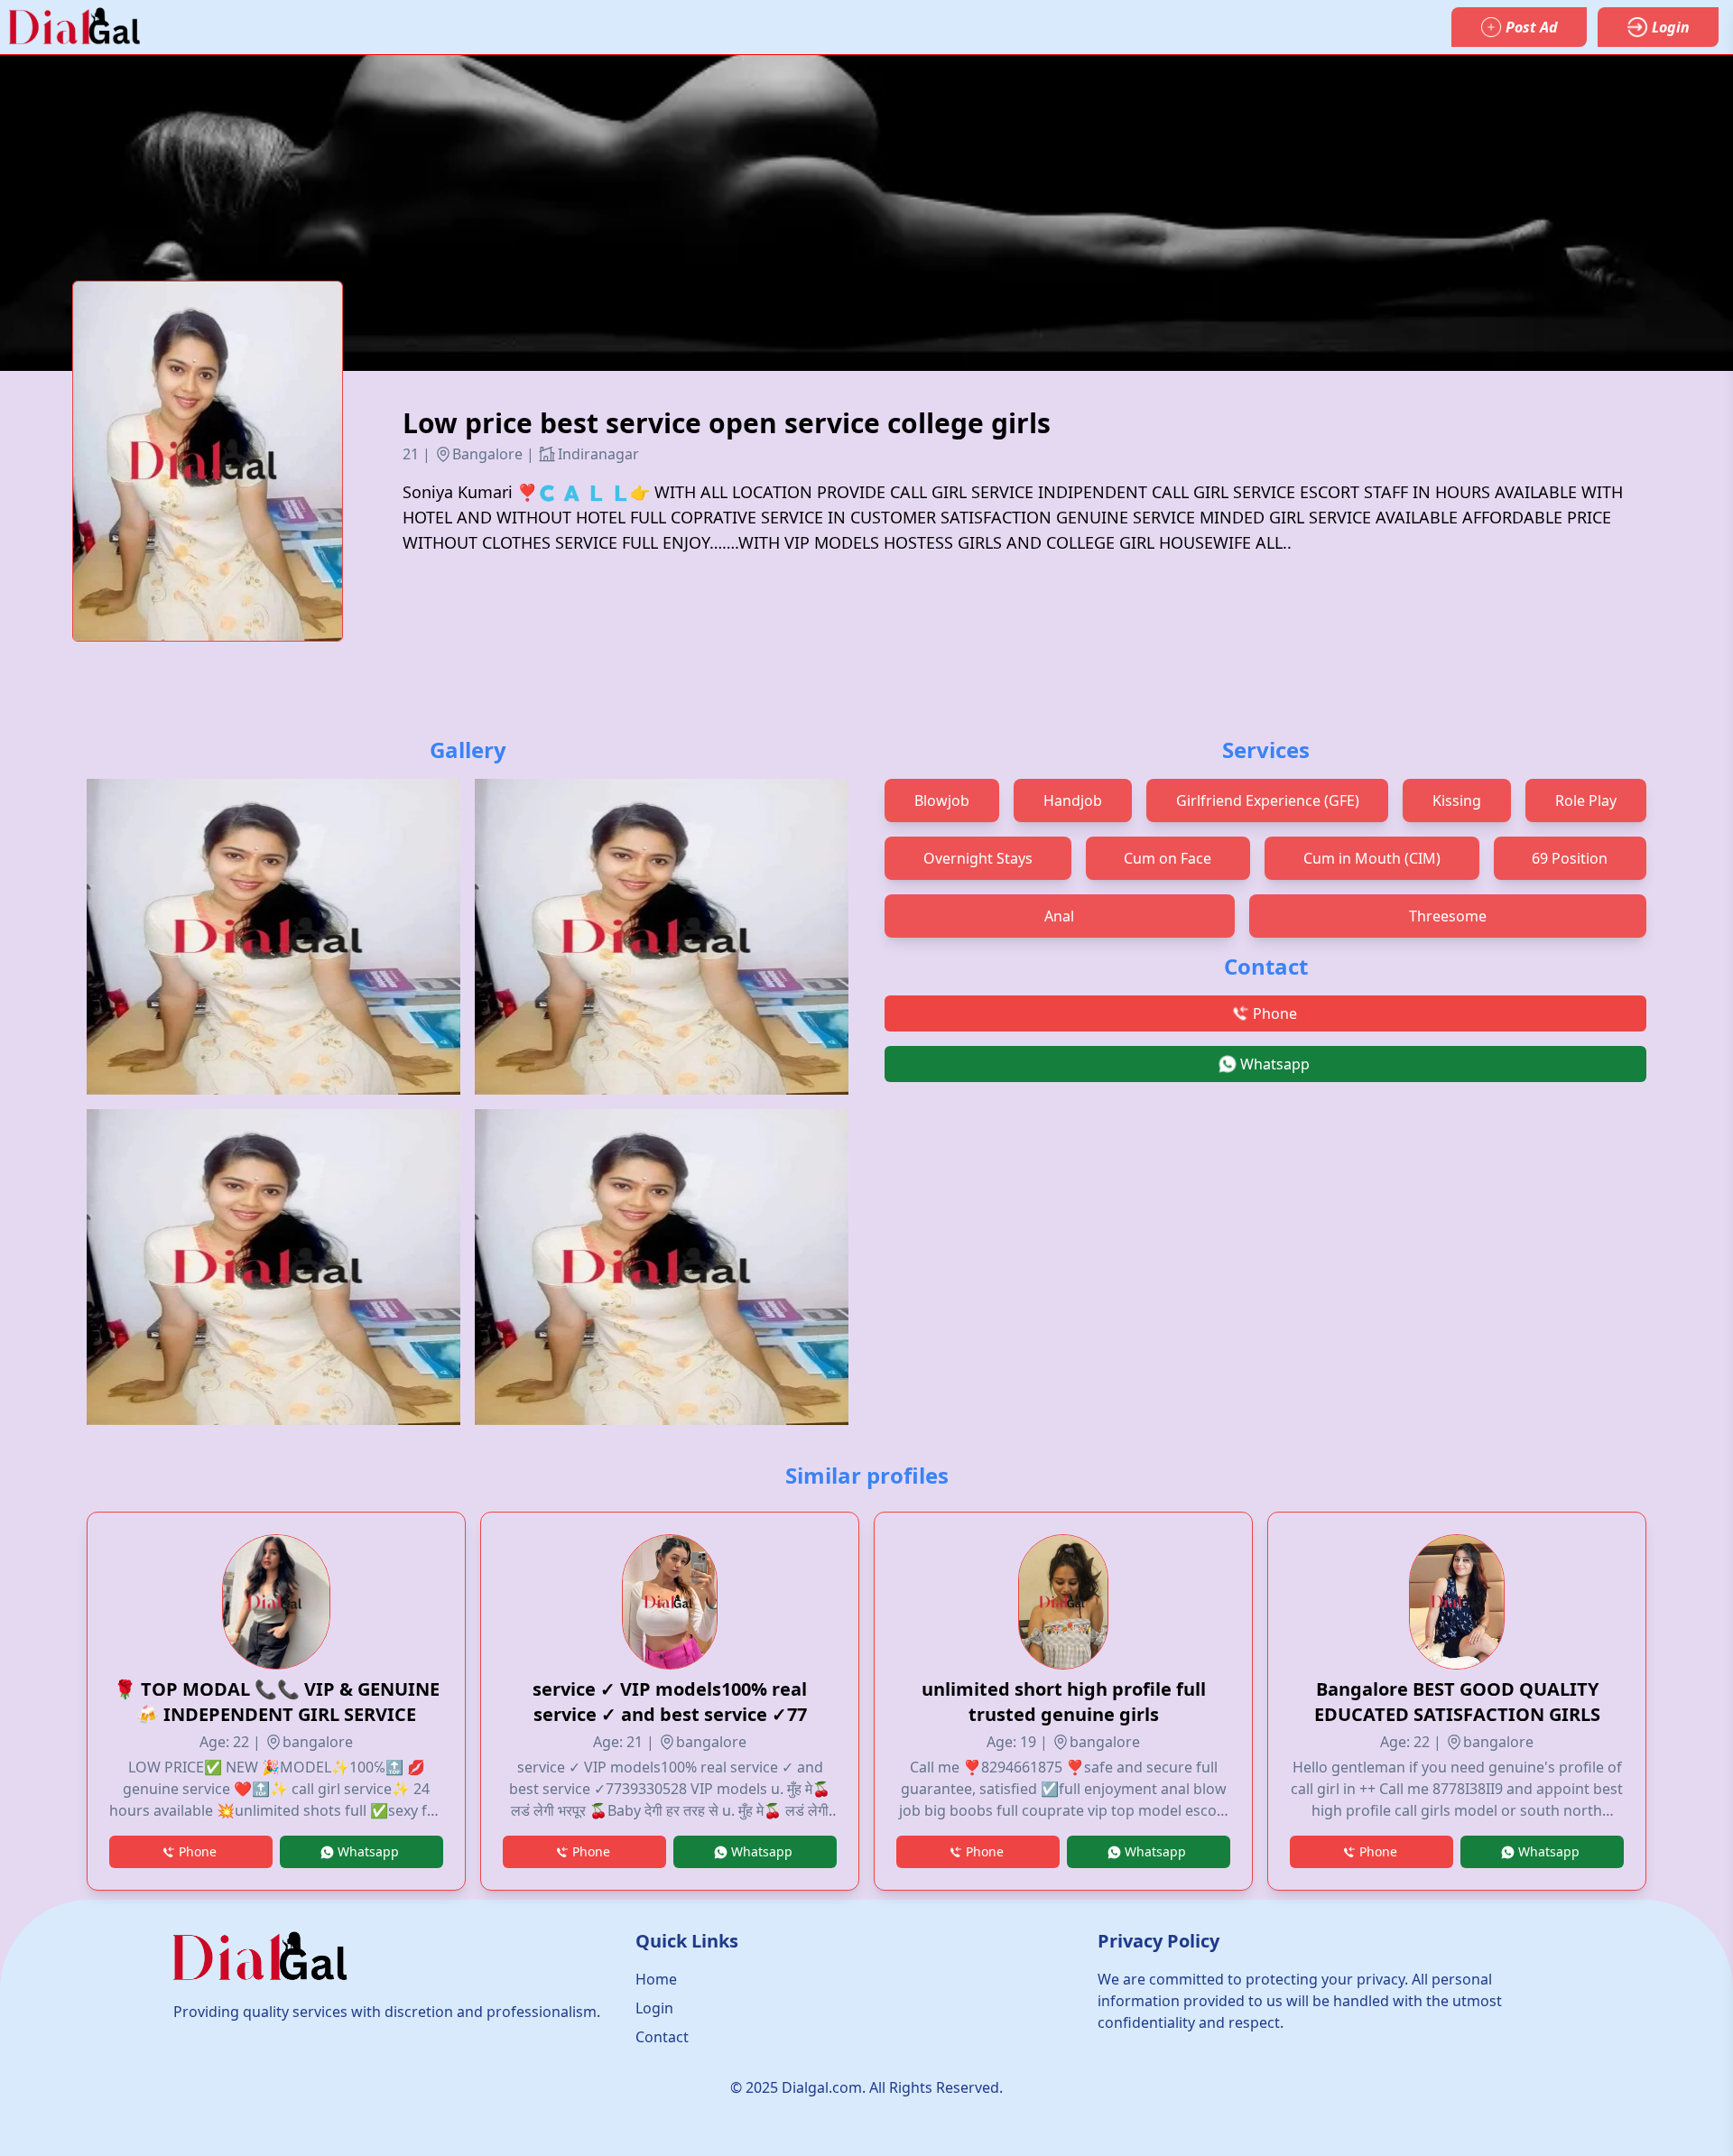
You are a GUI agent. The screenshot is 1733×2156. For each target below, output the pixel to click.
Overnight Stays (978, 858)
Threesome (1448, 916)
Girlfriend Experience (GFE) (1268, 800)
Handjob (1073, 800)
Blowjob (942, 800)
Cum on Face (1168, 858)
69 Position (1570, 858)
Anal (1059, 916)
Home (656, 1979)
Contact (662, 2037)
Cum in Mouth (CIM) (1372, 858)
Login (654, 2008)
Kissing (1457, 800)
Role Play (1586, 800)
